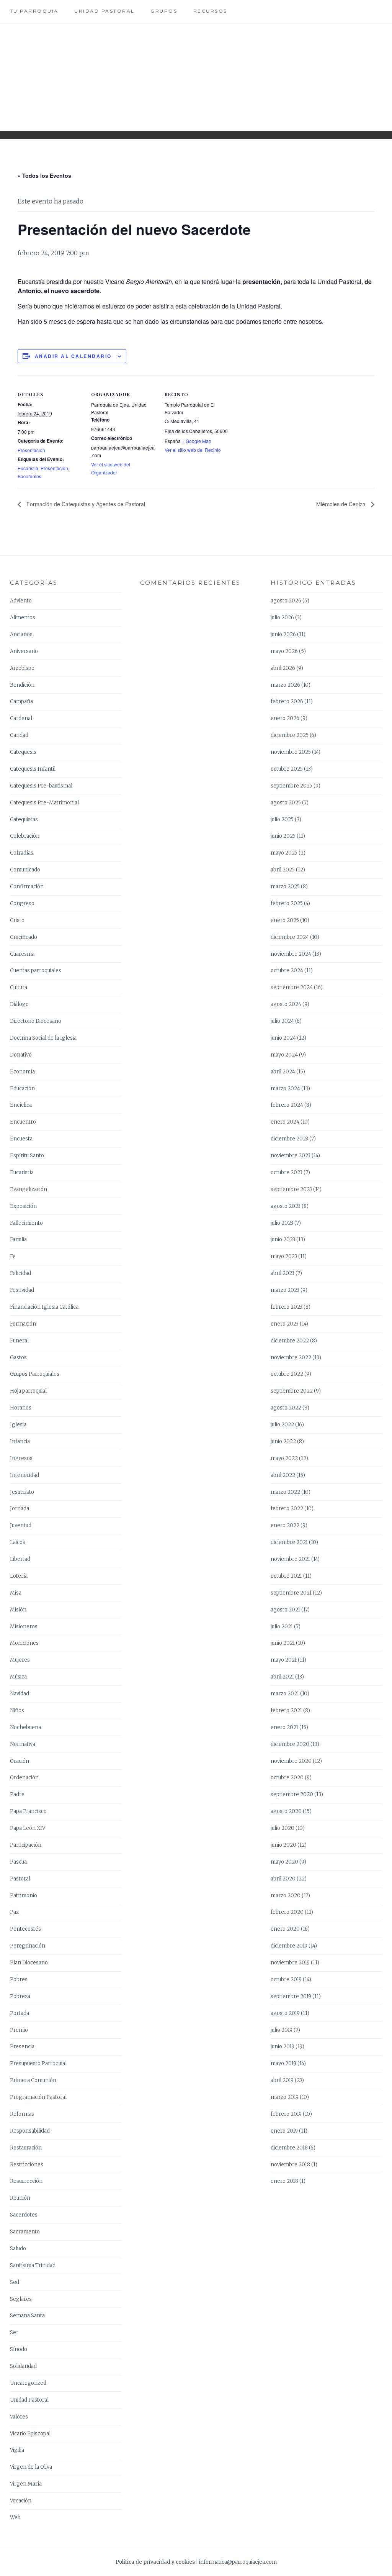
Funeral (19, 1341)
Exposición (23, 1206)
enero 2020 (285, 1929)
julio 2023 (282, 1223)
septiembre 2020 (292, 1794)
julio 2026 (282, 618)
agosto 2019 (285, 2013)
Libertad (20, 1559)
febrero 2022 (287, 1509)
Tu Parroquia (34, 11)
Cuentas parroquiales (36, 971)
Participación (26, 1845)
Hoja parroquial (28, 1391)
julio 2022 (282, 1425)
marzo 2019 (285, 2097)
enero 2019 (284, 2131)
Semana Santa (27, 2316)
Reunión (20, 2198)
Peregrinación (28, 1946)
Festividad (22, 1290)
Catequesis (23, 752)
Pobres (19, 1980)
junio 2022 (283, 1441)
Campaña (21, 701)
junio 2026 (283, 634)
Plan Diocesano (29, 1963)
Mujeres (20, 1660)
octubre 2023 (287, 1172)
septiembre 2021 (291, 1593)
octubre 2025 (287, 769)
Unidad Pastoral (105, 11)
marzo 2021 (285, 1694)
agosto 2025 (286, 803)
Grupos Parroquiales (35, 1374)
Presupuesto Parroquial (38, 2063)
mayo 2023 (284, 1256)
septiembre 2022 (292, 1391)
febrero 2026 (287, 701)
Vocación (21, 2501)
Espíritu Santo (27, 1156)
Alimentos (23, 618)
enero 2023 (285, 1324)
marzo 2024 (285, 1089)
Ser (14, 2332)
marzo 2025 (285, 887)
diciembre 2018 (289, 2148)
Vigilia (17, 2450)
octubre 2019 (286, 1980)
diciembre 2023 (289, 1139)
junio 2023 (283, 1240)
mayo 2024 (284, 1055)
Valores (19, 2417)
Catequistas (24, 820)
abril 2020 (283, 1879)
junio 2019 (283, 2047)
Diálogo (19, 1004)
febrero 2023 (287, 1307)
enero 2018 (284, 2181)
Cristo (17, 920)
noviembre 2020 (291, 1761)
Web (15, 2518)
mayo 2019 (283, 2063)
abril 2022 (283, 1475)
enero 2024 (285, 1122)
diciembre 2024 (290, 937)
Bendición (22, 685)
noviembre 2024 (291, 954)
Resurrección (26, 2181)
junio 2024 (283, 1038)
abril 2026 (283, 668)
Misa (16, 1593)
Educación (22, 1089)
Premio (19, 2030)
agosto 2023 (286, 1206)
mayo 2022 (284, 1458)
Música (18, 1677)
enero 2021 (284, 1727)
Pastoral (20, 1879)
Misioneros (24, 1627)
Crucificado (24, 937)
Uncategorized (28, 2383)
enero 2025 (285, 920)
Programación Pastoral (38, 2097)
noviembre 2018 (290, 2165)
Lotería (19, 1576)
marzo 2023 (285, 1290)
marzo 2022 (285, 1492)
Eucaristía (28, 468)
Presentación (31, 450)
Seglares (21, 2299)
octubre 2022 (287, 1374)
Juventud (21, 1525)
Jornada (20, 1509)
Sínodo (19, 2349)
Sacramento (25, 2232)
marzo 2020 (286, 1896)
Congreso (22, 903)
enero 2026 (285, 718)
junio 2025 (283, 836)
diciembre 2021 (289, 1542)
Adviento (21, 601)
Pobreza (20, 1996)
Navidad (20, 1694)
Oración (20, 1761)
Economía (22, 1072)
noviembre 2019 (290, 1963)
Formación (23, 1324)
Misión (18, 1610)
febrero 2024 (287, 1105)
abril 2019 (282, 2080)
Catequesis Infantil (33, 769)
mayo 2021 (284, 1660)
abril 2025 (283, 870)
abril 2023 (283, 1273)
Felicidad (20, 1273)
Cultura (19, 987)
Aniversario (24, 651)
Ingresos (21, 1458)
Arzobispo (22, 668)
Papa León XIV (28, 1828)
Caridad (19, 735)
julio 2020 (283, 1828)
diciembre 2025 (290, 735)
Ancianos (21, 634)
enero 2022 (285, 1525)
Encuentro (23, 1122)
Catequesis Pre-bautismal (41, 786)
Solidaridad (23, 2366)
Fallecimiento (26, 1223)
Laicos (18, 1542)
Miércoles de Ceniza (342, 504)
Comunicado (25, 870)
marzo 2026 (285, 685)
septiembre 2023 (291, 1189)
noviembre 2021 (290, 1559)
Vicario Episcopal (30, 2434)
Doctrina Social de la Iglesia (43, 1038)
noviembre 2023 (291, 1156)
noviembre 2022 (291, 1358)
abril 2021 (282, 1677)
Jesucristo (22, 1492)
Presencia (22, 2047)
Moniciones (24, 1643)
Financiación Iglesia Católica (44, 1307)
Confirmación (27, 887)
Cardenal (21, 718)
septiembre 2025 (292, 786)
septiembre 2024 (292, 987)
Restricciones (27, 2165)
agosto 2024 (286, 1004)
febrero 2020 (287, 1912)
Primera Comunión (33, 2080)
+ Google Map (197, 441)
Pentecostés (25, 1929)
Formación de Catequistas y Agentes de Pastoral (85, 504)
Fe (13, 1256)
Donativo (21, 1055)
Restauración (26, 2148)
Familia (18, 1240)
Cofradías (22, 853)
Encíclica (21, 1105)
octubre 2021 (286, 1576)
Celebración (25, 836)
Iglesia (18, 1425)
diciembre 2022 (290, 1341)
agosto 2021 (285, 1610)
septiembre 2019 (291, 1996)
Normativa (23, 1744)
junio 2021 (283, 1643)
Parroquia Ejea (196, 71)
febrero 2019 (286, 2114)
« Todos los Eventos (44, 176)
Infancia (20, 1441)
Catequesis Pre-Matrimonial (44, 803)
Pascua (18, 1862)
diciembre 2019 (289, 1946)
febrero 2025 (287, 903)
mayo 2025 (284, 853)
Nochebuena (25, 1727)
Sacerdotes (29, 476)
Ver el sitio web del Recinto (193, 450)
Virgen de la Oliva (31, 2467)
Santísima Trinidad (33, 2265)
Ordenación (24, 1778)
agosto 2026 (286, 601)
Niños (17, 1710)
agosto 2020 (286, 1811)
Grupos (164, 11)
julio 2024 (282, 1021)
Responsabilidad (30, 2131)
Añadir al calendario (73, 356)
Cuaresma (22, 954)
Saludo (18, 2249)
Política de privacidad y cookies (155, 2562)
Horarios (21, 1408)
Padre (17, 1794)
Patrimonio (24, 1896)
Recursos (210, 11)
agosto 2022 (286, 1408)
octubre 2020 (287, 1778)
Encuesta (21, 1139)
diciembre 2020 (290, 1744)
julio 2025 (282, 820)
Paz (14, 1912)
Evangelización (29, 1189)
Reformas (22, 2114)
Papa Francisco (28, 1811)
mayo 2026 (284, 651)
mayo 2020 (284, 1862)
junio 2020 (283, 1845)
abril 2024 (283, 1072)
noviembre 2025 (291, 752)
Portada (20, 2013)
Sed (15, 2282)
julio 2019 (282, 2030)
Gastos (18, 1358)
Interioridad (24, 1475)
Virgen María (26, 2484)
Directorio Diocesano (36, 1021)
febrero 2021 (286, 1710)
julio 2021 (282, 1627)
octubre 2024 (287, 971)
